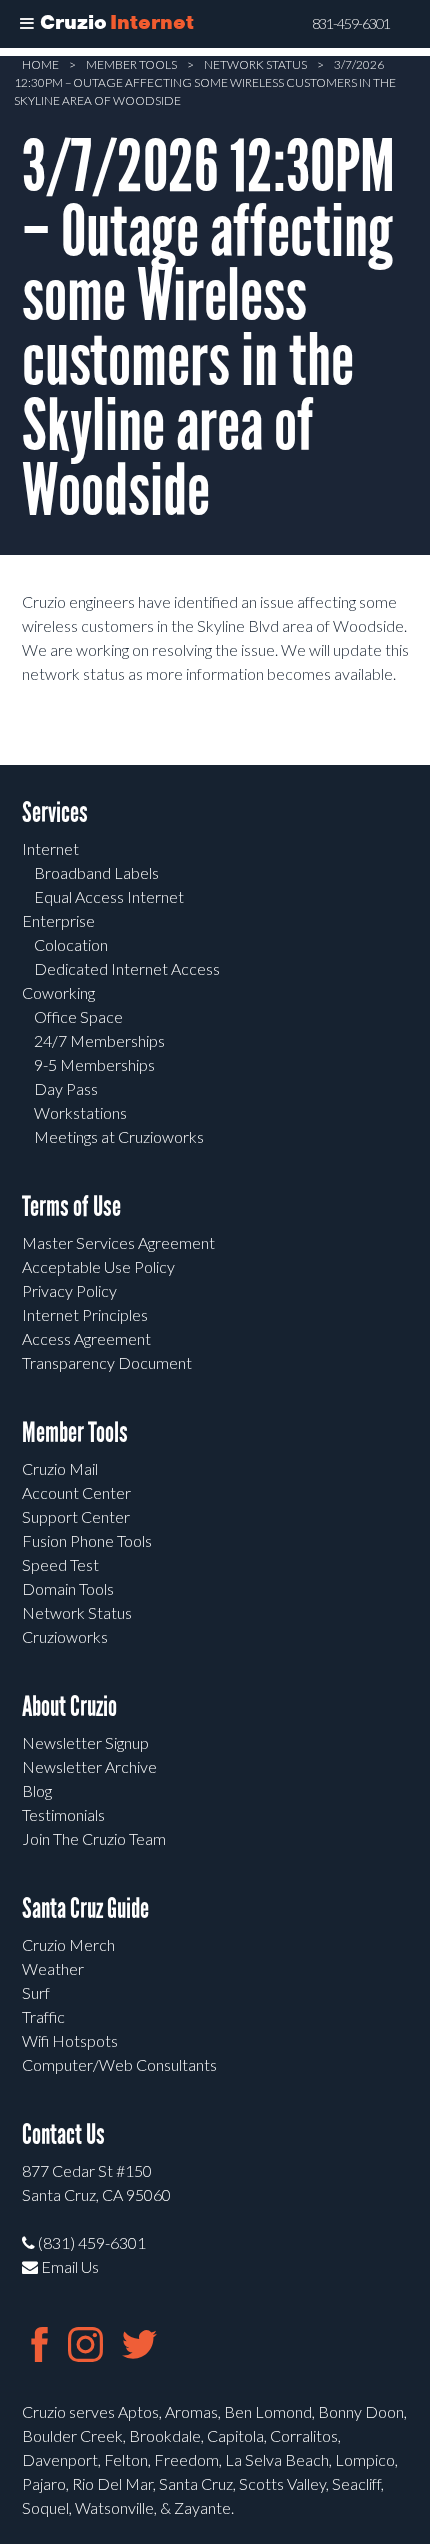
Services (55, 812)
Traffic (43, 2016)
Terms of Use (71, 1206)
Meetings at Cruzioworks (119, 1136)
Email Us (68, 2266)
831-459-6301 (351, 24)
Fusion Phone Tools (87, 1540)
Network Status (255, 64)
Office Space (78, 1016)
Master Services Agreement (118, 1242)
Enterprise (58, 920)
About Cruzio (69, 1706)
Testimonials (63, 1814)
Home (40, 64)
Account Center (76, 1492)
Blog (37, 1790)
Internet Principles (85, 1314)
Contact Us (63, 2134)
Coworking (58, 992)
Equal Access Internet (109, 896)
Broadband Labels (96, 872)
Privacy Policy (69, 1290)
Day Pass (66, 1088)
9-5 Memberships (94, 1064)
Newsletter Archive (89, 1766)
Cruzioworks (65, 1636)
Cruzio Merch (68, 1944)
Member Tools (131, 64)
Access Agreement (86, 1338)
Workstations (80, 1112)
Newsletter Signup (85, 1742)
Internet (50, 848)
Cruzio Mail (60, 1468)
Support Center (76, 1516)
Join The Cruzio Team (94, 1838)
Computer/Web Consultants (119, 2064)
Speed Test (60, 1564)
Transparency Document (107, 1362)
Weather (53, 1968)
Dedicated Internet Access (127, 968)
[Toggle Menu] (27, 24)
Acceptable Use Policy (98, 1266)
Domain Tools (68, 1588)
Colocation (71, 944)
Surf (36, 1992)
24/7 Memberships (99, 1040)
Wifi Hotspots (70, 2040)
